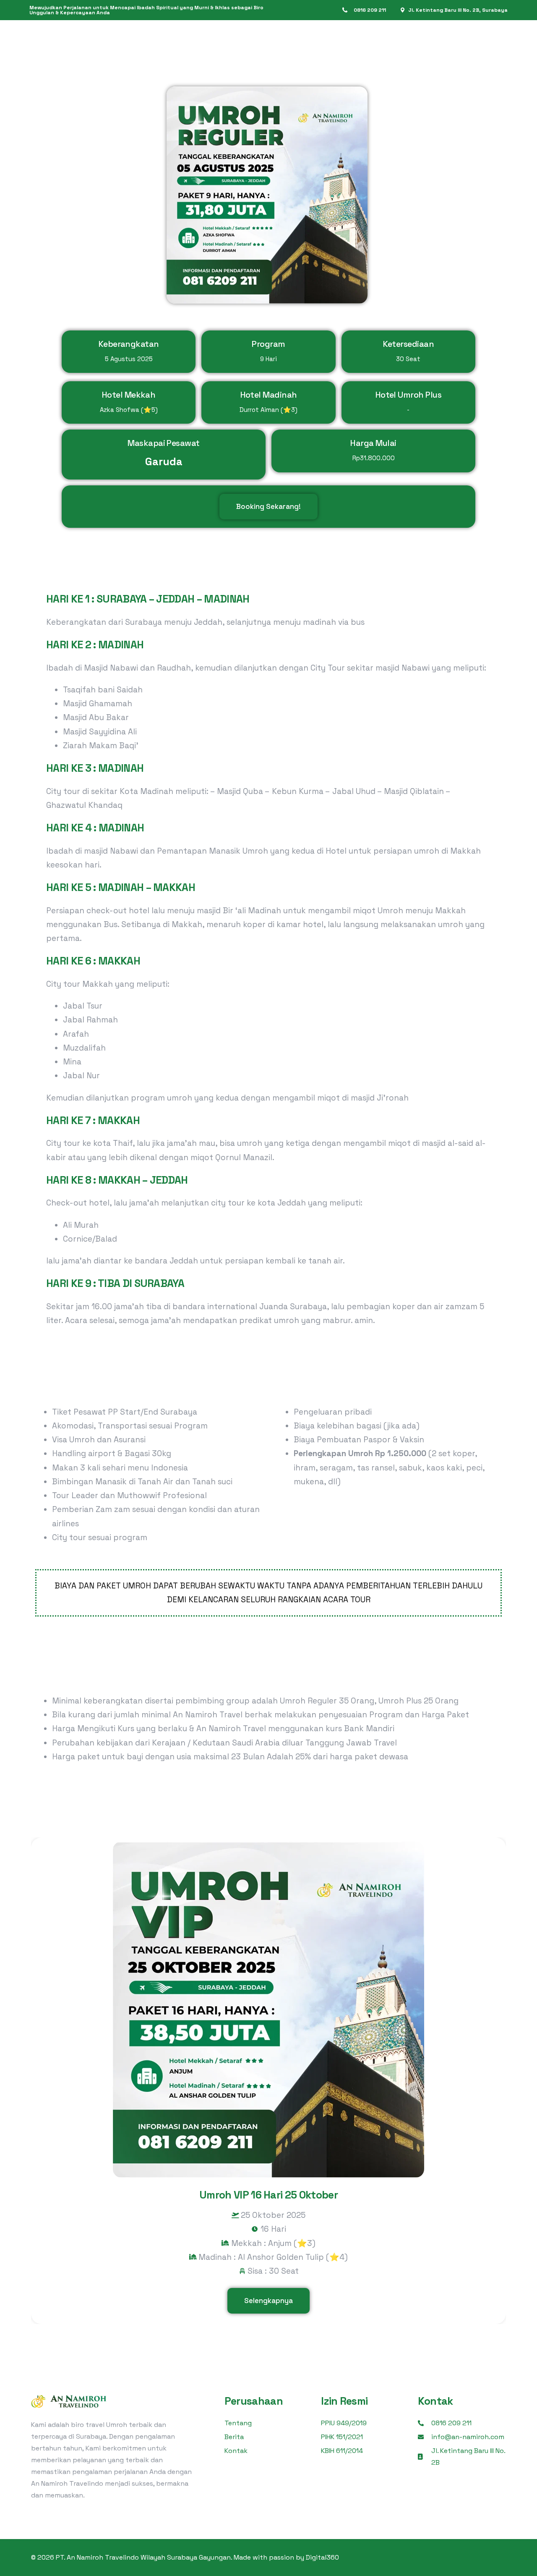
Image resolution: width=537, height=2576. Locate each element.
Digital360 (322, 2557)
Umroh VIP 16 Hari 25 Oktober (268, 2195)
